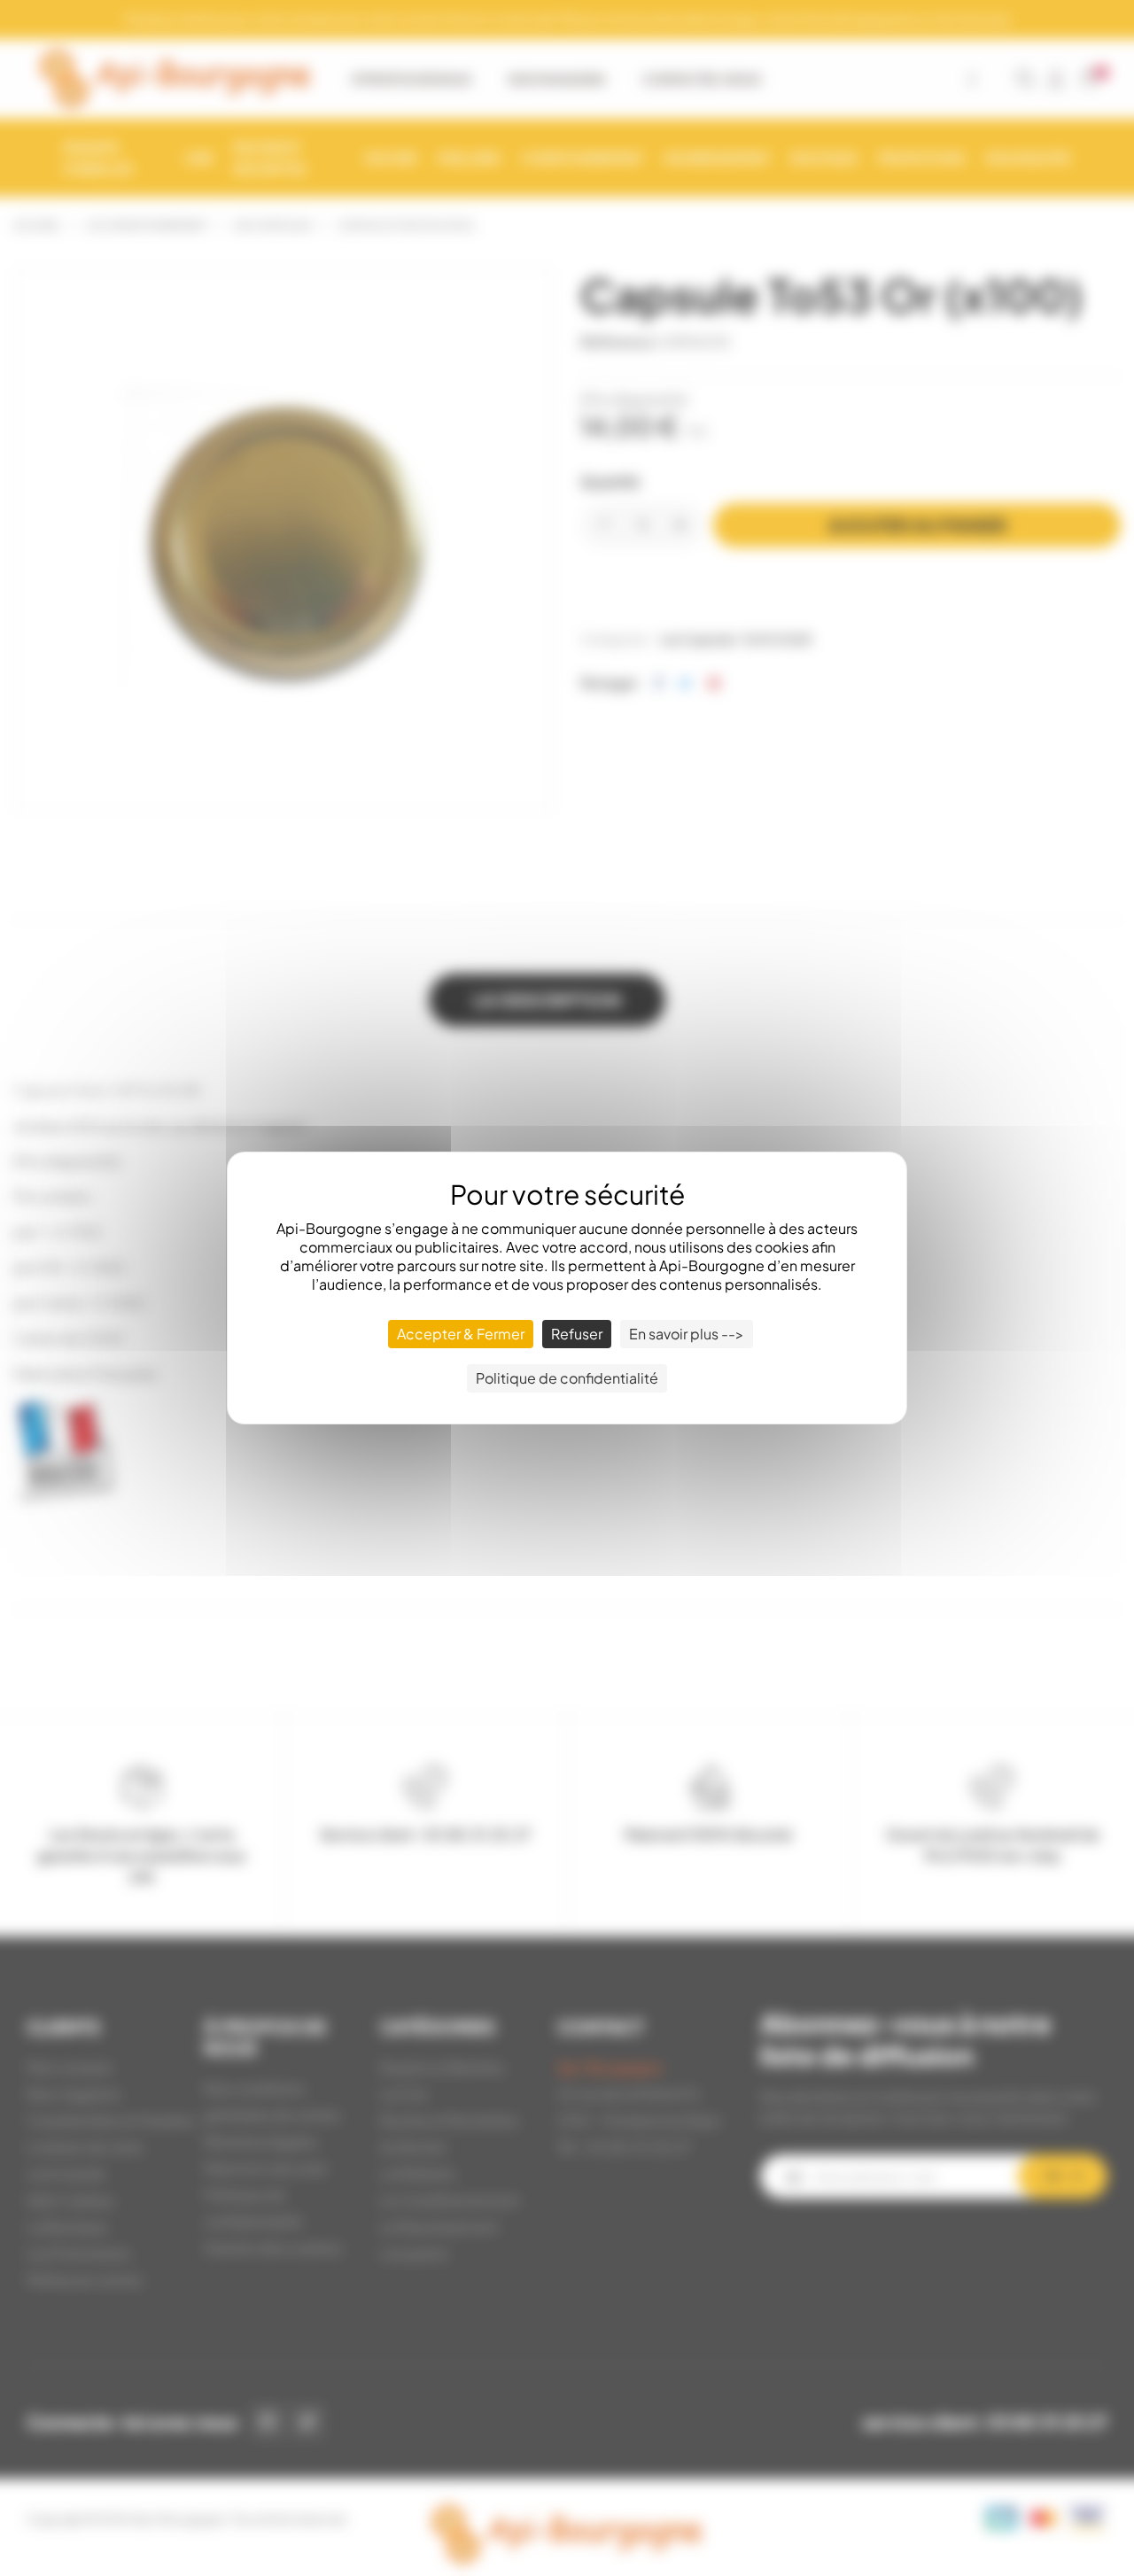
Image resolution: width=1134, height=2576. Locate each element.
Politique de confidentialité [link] (567, 1378)
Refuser (577, 1334)
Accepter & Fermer (461, 1334)
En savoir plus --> (687, 1334)
